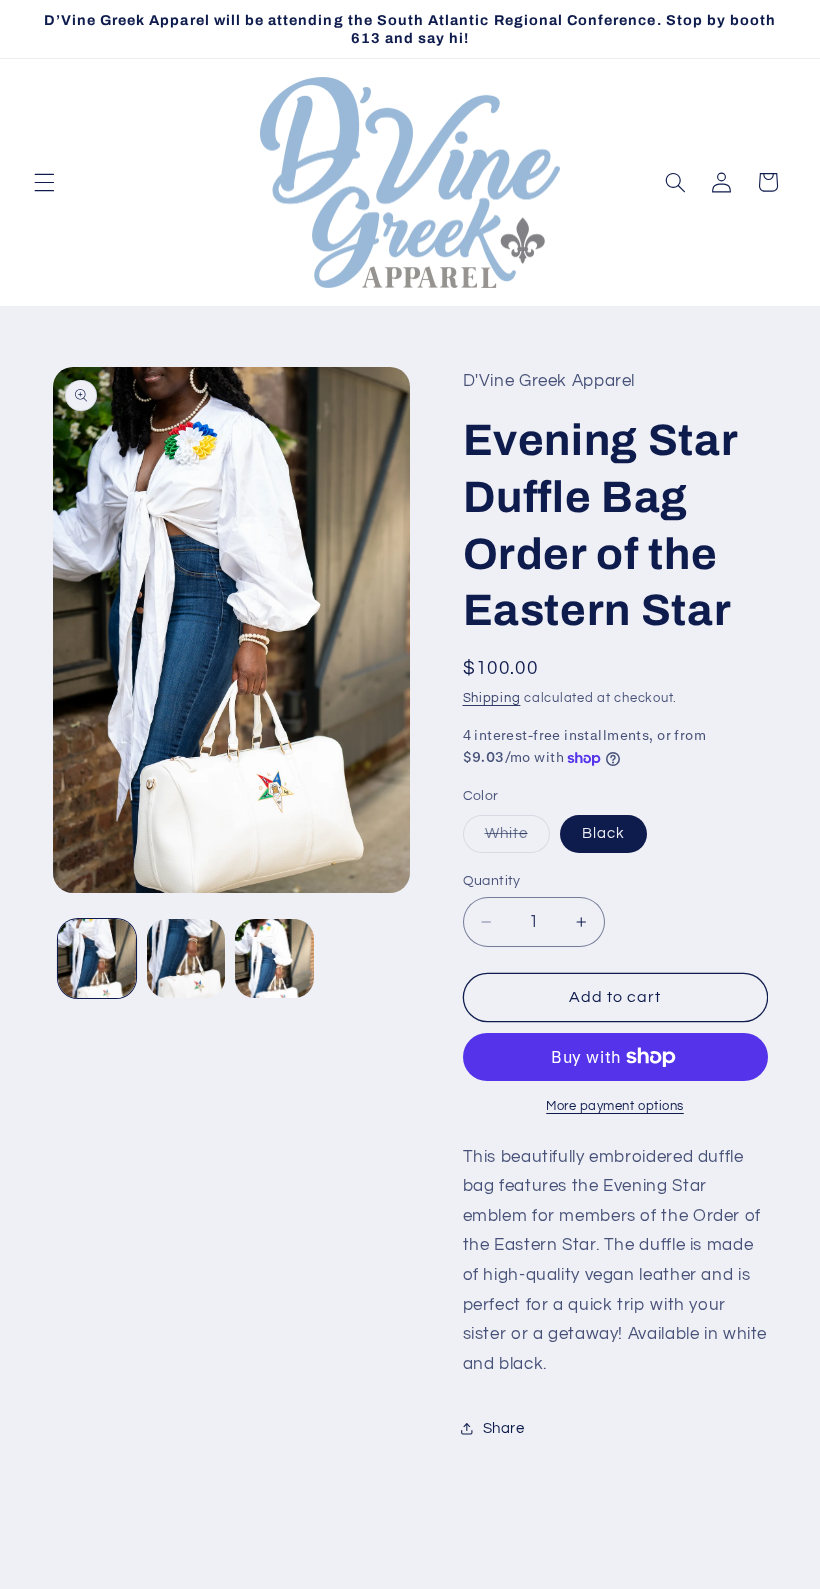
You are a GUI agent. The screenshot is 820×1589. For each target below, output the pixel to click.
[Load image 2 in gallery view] (186, 958)
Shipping (492, 698)
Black (603, 833)
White (517, 839)
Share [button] (504, 1428)
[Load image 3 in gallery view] (274, 958)
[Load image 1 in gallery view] (97, 958)
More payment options (615, 1106)
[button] (44, 182)
